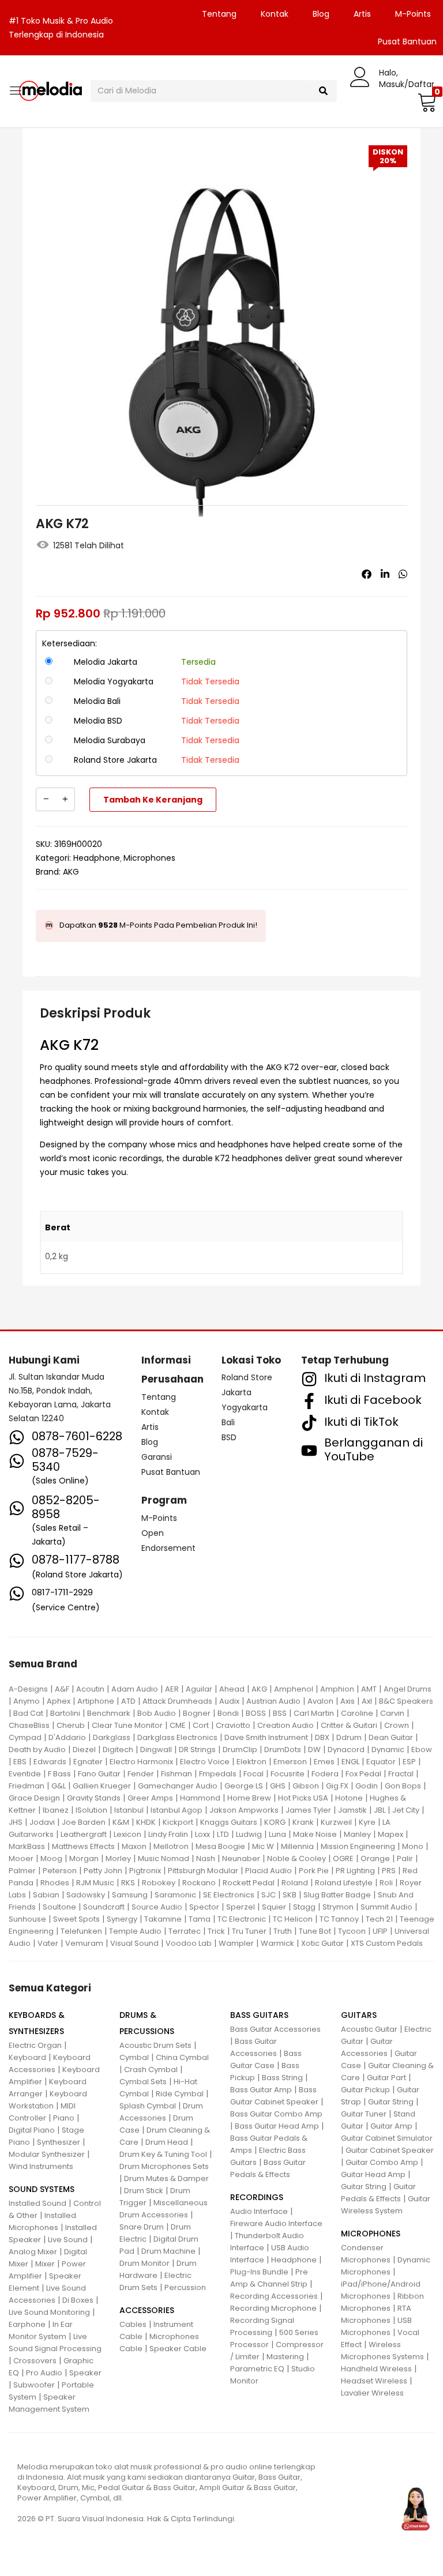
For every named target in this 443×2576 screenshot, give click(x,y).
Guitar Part (386, 2078)
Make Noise (315, 1834)
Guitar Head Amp (373, 2174)
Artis (362, 14)
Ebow (422, 1750)
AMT (369, 1689)
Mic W (263, 1846)
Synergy (122, 1919)
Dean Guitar (391, 1737)
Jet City (406, 1810)
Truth (283, 1931)
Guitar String (391, 2102)
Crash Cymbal (151, 2070)
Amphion (337, 1689)
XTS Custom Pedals (387, 1943)
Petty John (103, 1871)
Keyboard (27, 2057)
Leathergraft (84, 1834)
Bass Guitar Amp (261, 2090)
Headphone (97, 858)
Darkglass (112, 1737)
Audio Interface (259, 2211)
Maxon (134, 1846)
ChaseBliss (29, 1725)
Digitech (118, 1750)
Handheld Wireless (376, 2369)
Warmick (277, 1943)
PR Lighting (355, 1871)
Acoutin (90, 1689)
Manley (357, 1834)
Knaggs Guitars (229, 1822)
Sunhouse (27, 1919)
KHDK (146, 1822)
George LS (244, 1786)
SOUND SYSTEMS (42, 2189)
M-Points (413, 14)
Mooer (21, 1858)
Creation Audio (286, 1725)
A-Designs (28, 1689)
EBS (20, 1762)
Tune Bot (315, 1931)
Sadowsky (86, 1895)
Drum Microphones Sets (164, 2166)
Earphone (27, 2324)
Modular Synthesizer (47, 2154)
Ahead (232, 1689)
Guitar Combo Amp (382, 2162)
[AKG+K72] (385, 574)
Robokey (159, 1883)
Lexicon (127, 1834)
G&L (59, 1786)
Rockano (199, 1883)
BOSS (256, 1713)
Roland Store (247, 1377)
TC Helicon (293, 1919)
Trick (216, 1931)
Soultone (59, 1907)
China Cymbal (182, 2057)
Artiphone (96, 1701)
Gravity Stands (94, 1798)
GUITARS (359, 2015)
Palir (405, 1858)
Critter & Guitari (349, 1725)
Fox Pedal (363, 1774)
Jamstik (352, 1810)
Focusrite (288, 1774)
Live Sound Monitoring (49, 2312)
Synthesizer (59, 2142)
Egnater (88, 1762)
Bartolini (65, 1713)
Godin (367, 1786)
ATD (128, 1701)
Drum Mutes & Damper (166, 2178)
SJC (269, 1895)
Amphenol (294, 1689)
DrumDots (283, 1750)
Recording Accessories (274, 2296)
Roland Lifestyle (344, 1883)
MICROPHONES (371, 2234)
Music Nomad (164, 1858)
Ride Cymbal (180, 2094)
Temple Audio (135, 1931)
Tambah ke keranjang (153, 800)
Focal (254, 1774)
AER (172, 1689)
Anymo (27, 1701)
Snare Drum (142, 2227)
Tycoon (352, 1931)
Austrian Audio (273, 1701)
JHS (16, 1822)
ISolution (91, 1810)
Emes (324, 1762)
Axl (367, 1701)
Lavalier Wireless (372, 2393)
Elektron (251, 1762)
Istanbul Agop (177, 1810)
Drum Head (167, 2142)
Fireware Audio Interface (276, 2223)
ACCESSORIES (147, 2310)
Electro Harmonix (141, 1762)
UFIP (380, 1931)
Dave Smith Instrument (266, 1737)
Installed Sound (37, 2203)
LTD (223, 1834)
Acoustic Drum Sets (155, 2045)
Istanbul (129, 1810)
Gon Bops (403, 1786)
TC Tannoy (339, 1919)
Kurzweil (336, 1822)
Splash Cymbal (148, 2106)
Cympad (25, 1737)
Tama (200, 1919)
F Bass (59, 1774)
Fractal (401, 1774)
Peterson (60, 1871)
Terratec (185, 1931)
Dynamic (388, 1750)
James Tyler (308, 1810)
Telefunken (81, 1931)
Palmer (22, 1871)
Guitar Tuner (364, 2114)
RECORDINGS (257, 2197)
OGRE (343, 1858)
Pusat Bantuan (171, 1472)
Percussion (185, 2287)
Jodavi (42, 1822)
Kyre (367, 1822)
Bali (228, 1422)
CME (178, 1725)
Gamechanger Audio (178, 1786)
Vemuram (84, 1943)
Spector (204, 1907)
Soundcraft (104, 1907)
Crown (397, 1725)
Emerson (290, 1762)
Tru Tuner (249, 1931)
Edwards (50, 1762)
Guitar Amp (391, 2126)
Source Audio (157, 1907)
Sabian (46, 1895)
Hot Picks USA (303, 1798)
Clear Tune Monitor (127, 1725)
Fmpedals (218, 1774)
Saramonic (175, 1895)
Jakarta (236, 1392)
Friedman (27, 1786)
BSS (280, 1713)
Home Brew (249, 1798)
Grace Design (34, 1798)
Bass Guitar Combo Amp (276, 2114)
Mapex (391, 1834)
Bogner (197, 1713)
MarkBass (27, 1846)
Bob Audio (157, 1713)
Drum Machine (168, 2251)
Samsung (130, 1895)
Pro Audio (44, 2373)
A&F (62, 1689)
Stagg (304, 1907)
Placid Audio (269, 1871)
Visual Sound (134, 1943)
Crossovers (35, 2361)
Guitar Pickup (365, 2090)
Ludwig (249, 1834)
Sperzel (241, 1907)
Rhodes (55, 1883)
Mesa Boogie (220, 1846)
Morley (118, 1858)
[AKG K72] (367, 574)
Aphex (59, 1701)
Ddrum (349, 1737)
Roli (386, 1883)
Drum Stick (144, 2191)
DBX (322, 1737)
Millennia (297, 1846)
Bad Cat (28, 1713)
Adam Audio (135, 1689)
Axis (348, 1701)
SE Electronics (229, 1895)
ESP (409, 1762)
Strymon (338, 1907)
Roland (295, 1883)
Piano (64, 2118)
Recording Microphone (273, 2308)
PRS (389, 1871)
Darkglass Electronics (177, 1737)
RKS (128, 1883)
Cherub (71, 1725)
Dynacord (346, 1750)
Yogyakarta (245, 1407)
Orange (375, 1858)
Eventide (25, 1774)
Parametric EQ (257, 2369)
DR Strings (197, 1750)
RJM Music (95, 1883)
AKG (71, 872)
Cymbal (134, 2057)
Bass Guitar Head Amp (277, 2126)
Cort (201, 1725)
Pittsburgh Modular (203, 1871)
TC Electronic (242, 1919)
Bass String (282, 2078)
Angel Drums (408, 1689)
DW (314, 1750)
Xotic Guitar (322, 1943)
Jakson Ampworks (244, 1810)
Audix (229, 1701)
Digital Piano (32, 2130)
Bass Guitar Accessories (275, 2029)
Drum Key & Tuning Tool (163, 2154)
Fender (141, 1774)
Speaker (85, 2373)
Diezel (84, 1750)
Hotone (349, 1798)
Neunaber (241, 1858)
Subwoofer (34, 2385)
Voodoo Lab (189, 1943)
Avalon (320, 1701)
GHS (278, 1786)
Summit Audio (386, 1907)
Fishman (177, 1774)
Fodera (325, 1774)
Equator (381, 1762)
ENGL (350, 1762)
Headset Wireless (374, 2381)
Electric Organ (35, 2045)
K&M (121, 1822)
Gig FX (337, 1786)
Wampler (236, 1943)
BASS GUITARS (259, 2015)
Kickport (178, 1822)
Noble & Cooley (296, 1858)
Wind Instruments (41, 2166)
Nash (206, 1858)
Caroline (357, 1713)
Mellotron (171, 1846)
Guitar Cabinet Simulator (387, 2138)
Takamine (163, 1919)
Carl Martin (314, 1713)
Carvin (392, 1713)
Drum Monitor (144, 2263)
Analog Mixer (33, 2252)
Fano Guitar (99, 1774)
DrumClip (240, 1750)
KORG (275, 1822)
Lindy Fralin (168, 1834)
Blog (321, 14)
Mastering (285, 2357)
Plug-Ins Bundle (259, 2272)
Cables (133, 2324)
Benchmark (109, 1713)
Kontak (275, 14)
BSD (229, 1437)
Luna (277, 1834)
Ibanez (56, 1810)
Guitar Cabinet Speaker (390, 2150)
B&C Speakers (406, 1701)
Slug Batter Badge (337, 1895)
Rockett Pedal (249, 1883)
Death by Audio (37, 1750)
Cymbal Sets (143, 2082)
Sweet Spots (76, 1919)
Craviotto (233, 1725)
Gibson (306, 1786)
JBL (380, 1810)
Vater (48, 1943)
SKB (290, 1895)
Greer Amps (150, 1798)
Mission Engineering (358, 1846)
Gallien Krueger (102, 1786)
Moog (51, 1858)
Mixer (45, 2264)
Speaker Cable (178, 2349)
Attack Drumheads (177, 1701)
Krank (303, 1822)
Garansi (157, 1457)
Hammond (200, 1798)
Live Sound (68, 2240)
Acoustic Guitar (369, 2029)
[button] (426, 102)
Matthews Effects (83, 1846)
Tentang (219, 14)
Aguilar (199, 1689)
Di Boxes (78, 2300)
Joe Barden (84, 1822)
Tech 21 (379, 1919)
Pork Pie (314, 1871)
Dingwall (156, 1750)
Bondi (228, 1713)
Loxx (202, 1834)
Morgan (84, 1858)
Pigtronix (145, 1871)
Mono (413, 1846)
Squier (274, 1907)
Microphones (149, 858)
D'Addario (67, 1737)
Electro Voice (205, 1762)
